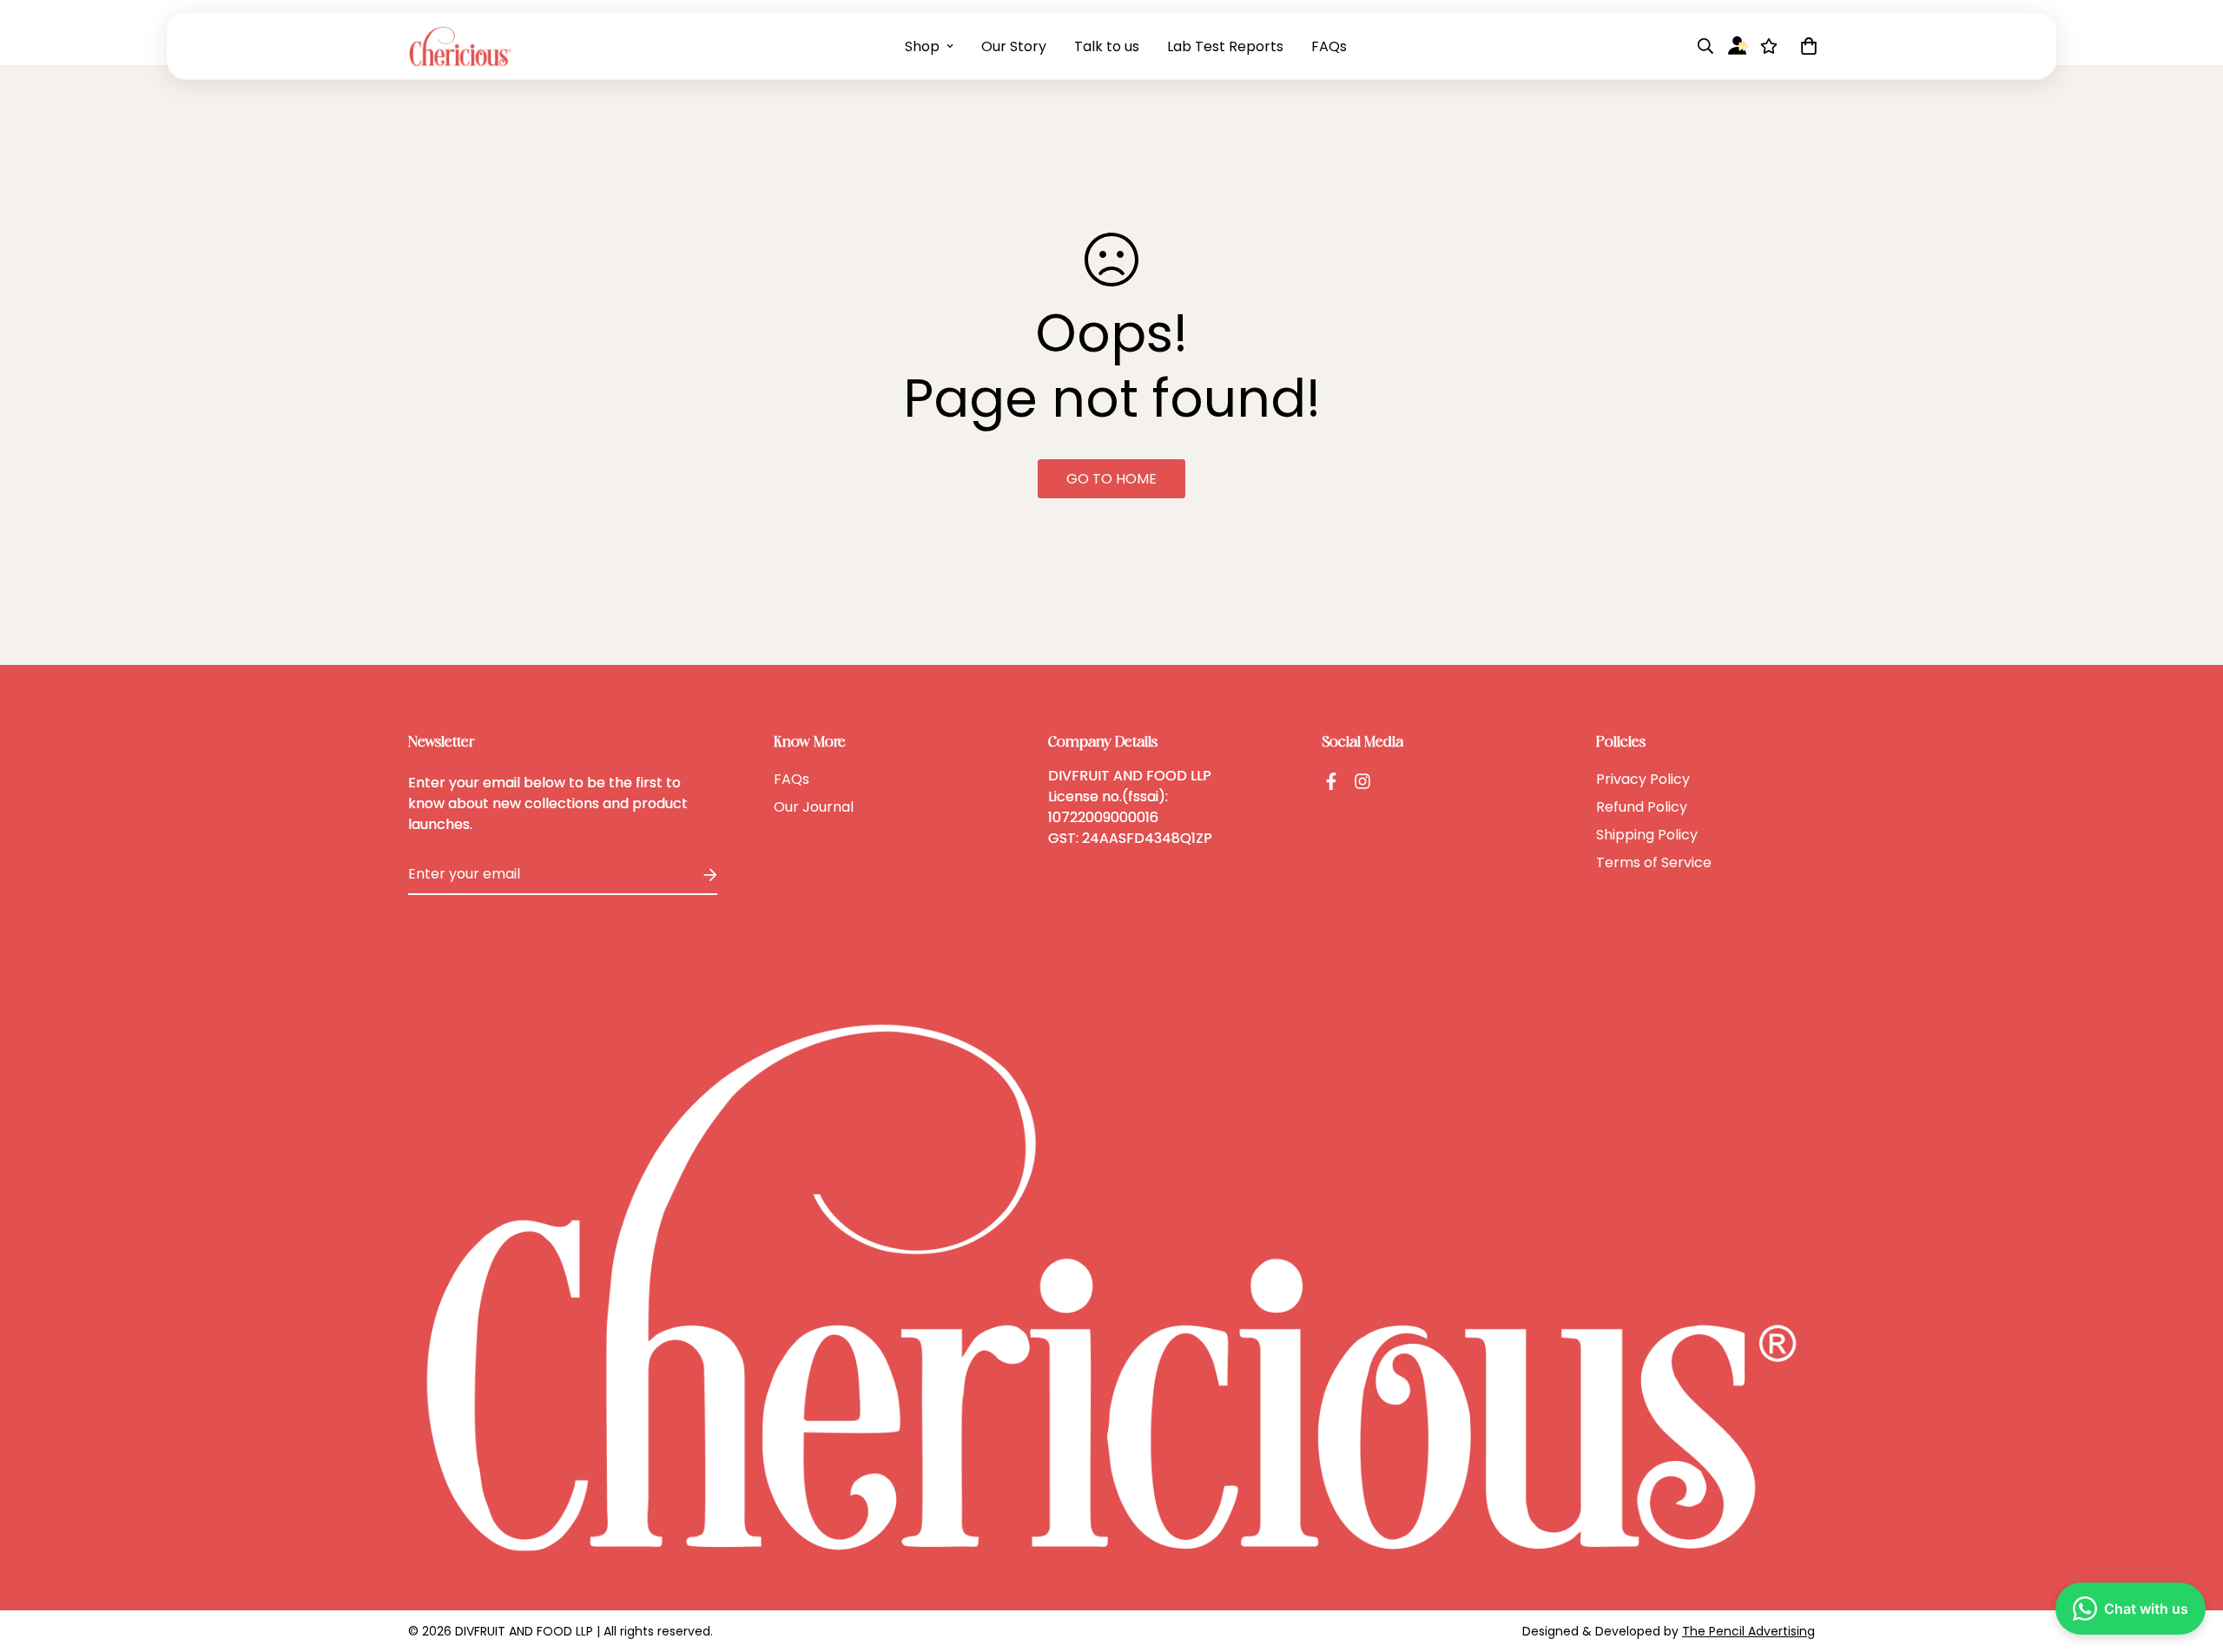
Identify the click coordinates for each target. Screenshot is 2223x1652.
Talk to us (1107, 46)
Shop (922, 46)
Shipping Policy (1647, 835)
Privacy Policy (1643, 779)
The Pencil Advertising (1748, 1631)
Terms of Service (1654, 862)
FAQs (1329, 46)
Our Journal (814, 807)
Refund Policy (1642, 807)
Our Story (1014, 46)
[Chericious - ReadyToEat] (460, 46)
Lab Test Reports (1225, 46)
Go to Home (1111, 479)
